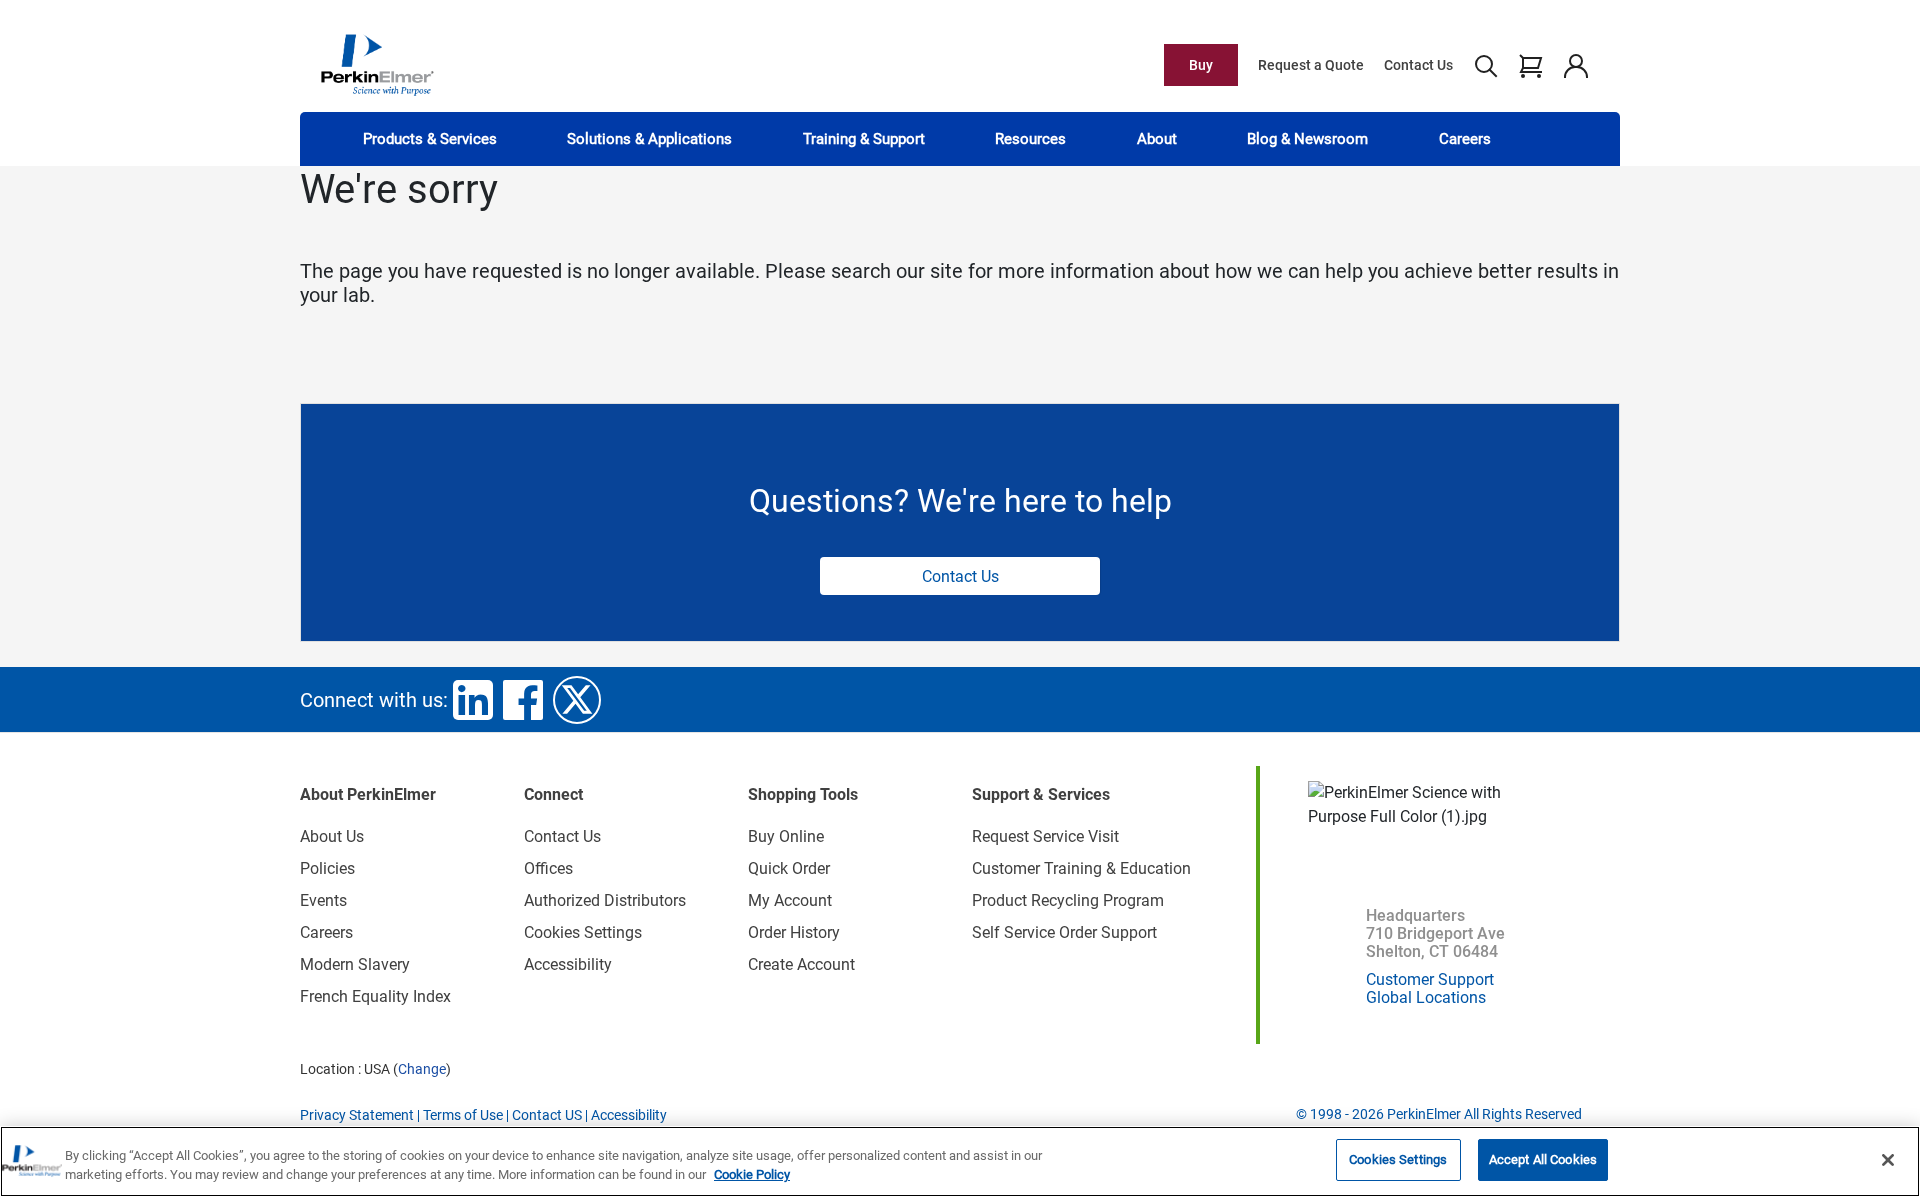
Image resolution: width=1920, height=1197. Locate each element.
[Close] (1888, 1160)
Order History (794, 932)
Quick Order (789, 868)
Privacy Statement (357, 1115)
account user (1575, 65)
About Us (332, 836)
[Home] (377, 64)
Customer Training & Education (1081, 868)
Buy (1201, 65)
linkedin (473, 700)
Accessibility (568, 964)
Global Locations (1426, 997)
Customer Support (1430, 979)
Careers (1465, 139)
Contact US (547, 1115)
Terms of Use (463, 1115)
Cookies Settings (1398, 1159)
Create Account (801, 964)
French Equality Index (375, 996)
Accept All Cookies (1543, 1159)
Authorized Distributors (605, 900)
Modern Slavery (355, 964)
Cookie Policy (752, 1175)
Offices (548, 868)
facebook (523, 700)
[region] (960, 1161)
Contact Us (1418, 65)
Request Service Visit (1045, 836)
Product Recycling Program (1068, 900)
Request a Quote (1311, 65)
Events (323, 900)
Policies (327, 868)
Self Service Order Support (1064, 932)
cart (1530, 65)
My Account (790, 900)
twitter (577, 700)
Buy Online (786, 836)
